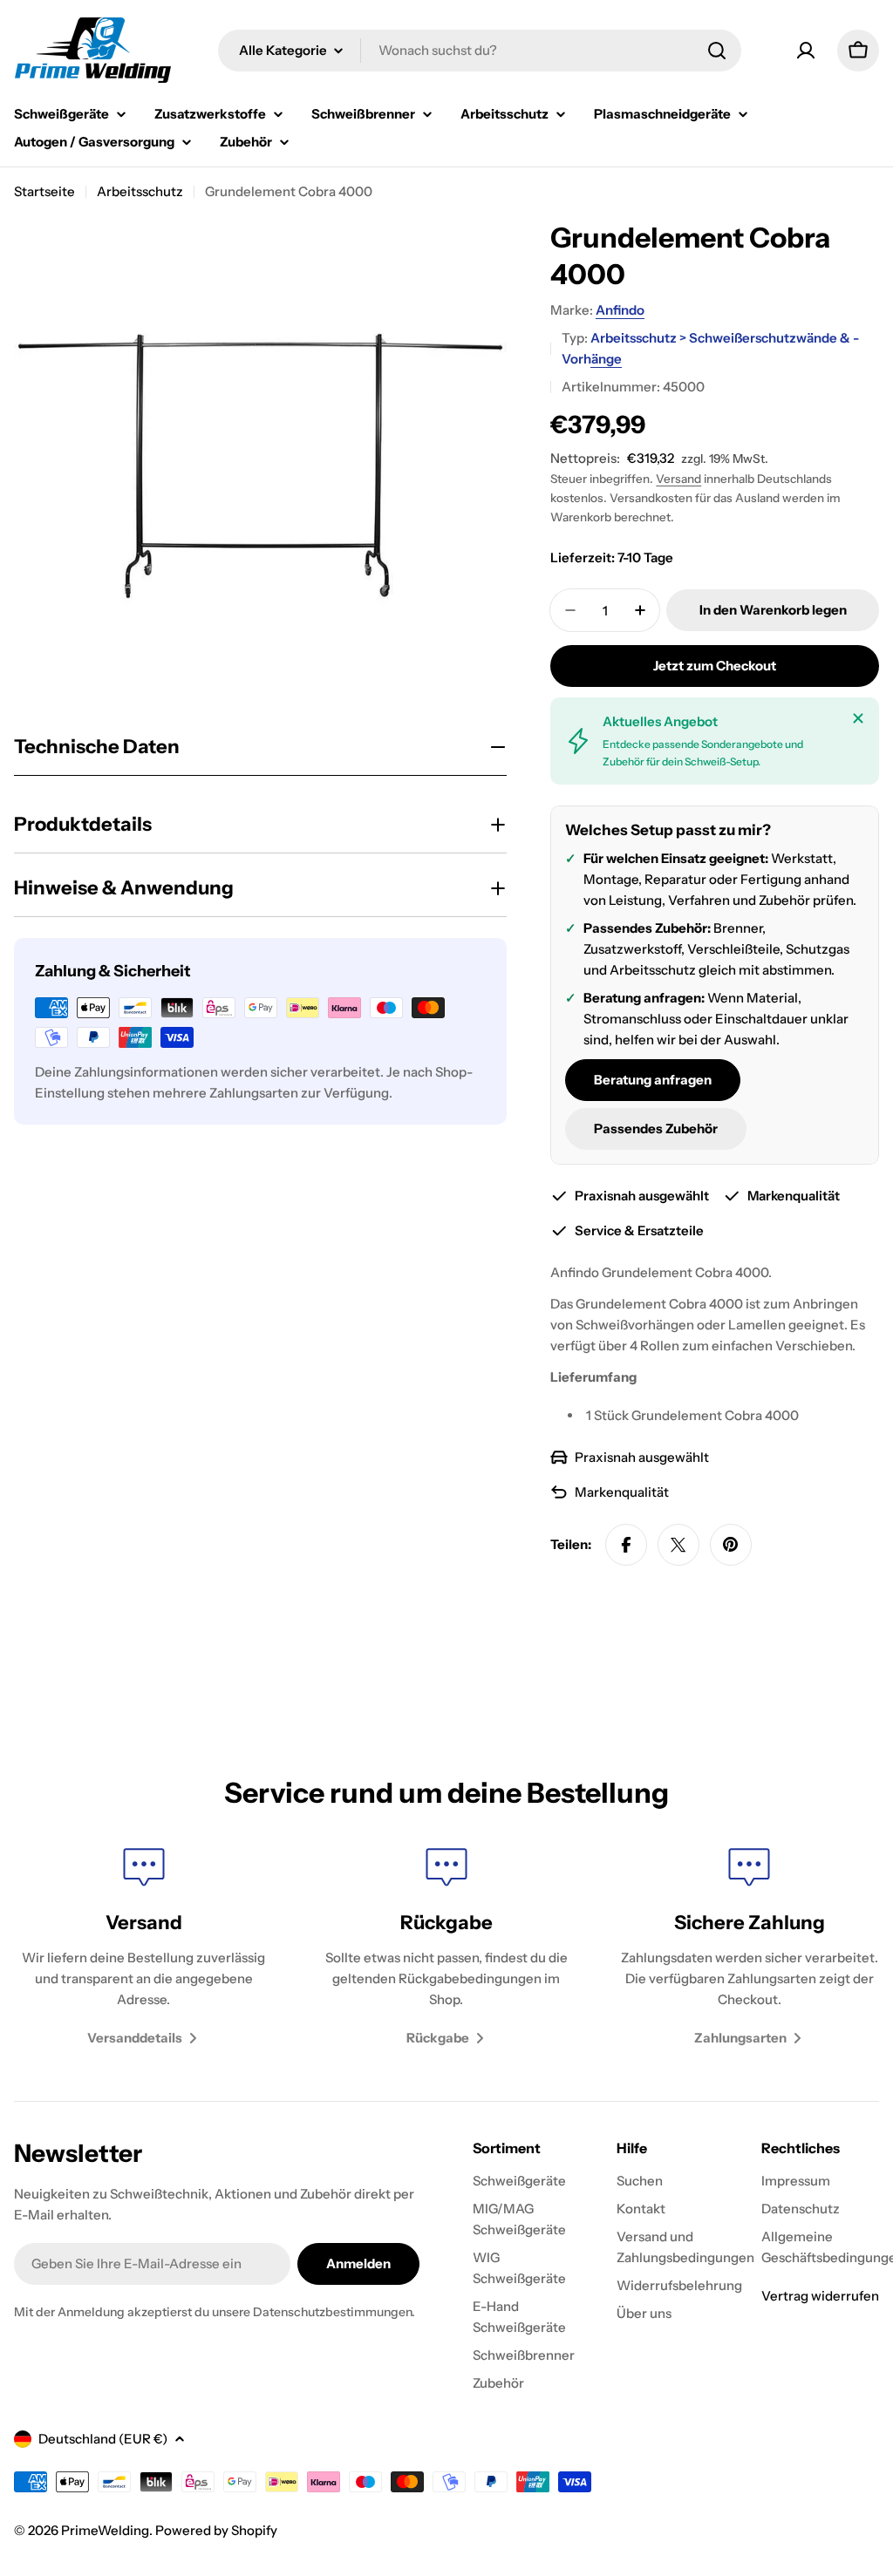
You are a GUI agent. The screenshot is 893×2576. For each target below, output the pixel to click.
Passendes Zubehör (656, 1128)
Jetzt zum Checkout (715, 666)
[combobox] (480, 51)
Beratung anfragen (653, 1080)
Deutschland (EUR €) (103, 2439)
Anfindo (620, 310)
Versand (678, 479)
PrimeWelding (105, 2530)
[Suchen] (717, 51)
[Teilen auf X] (678, 1545)
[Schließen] (858, 718)
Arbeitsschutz (140, 191)
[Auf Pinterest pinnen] (731, 1545)
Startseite (44, 191)
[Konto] (806, 51)
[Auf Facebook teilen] (626, 1545)
